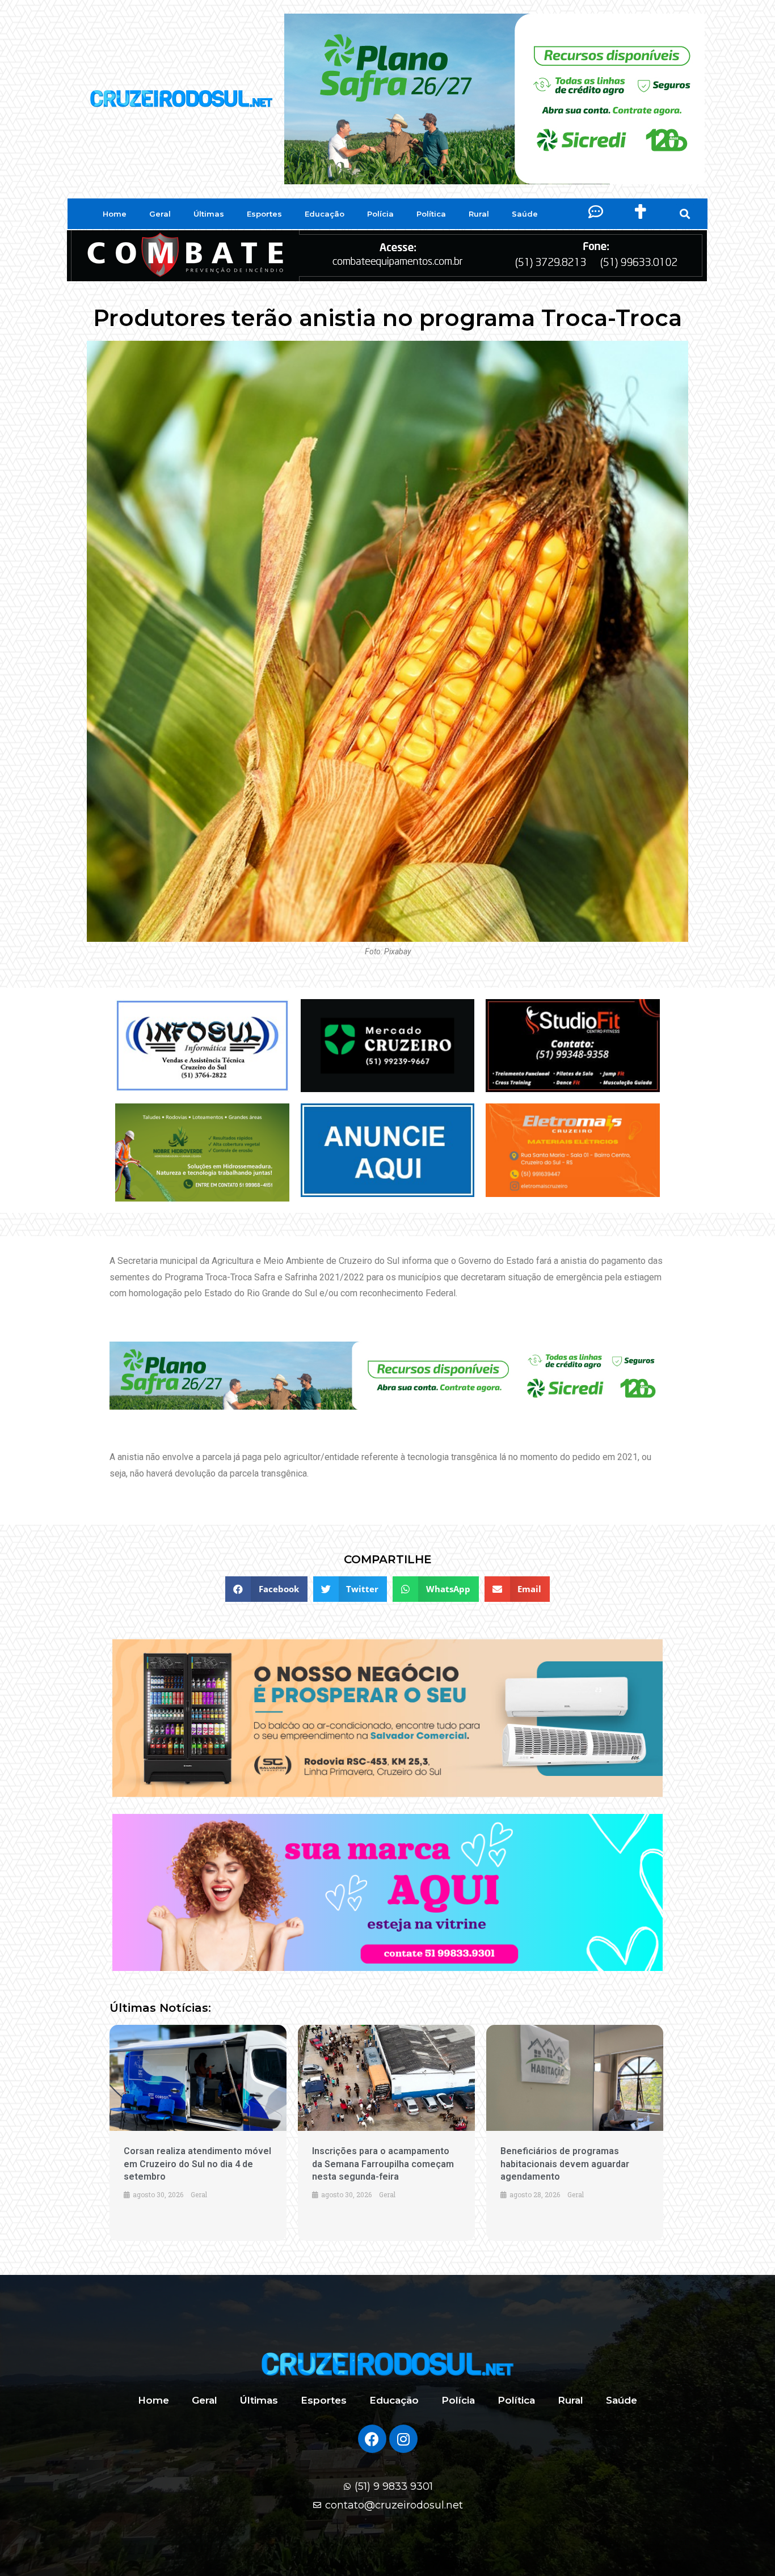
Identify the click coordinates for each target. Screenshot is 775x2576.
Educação (325, 214)
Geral (160, 214)
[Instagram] (403, 2439)
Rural (479, 214)
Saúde (525, 214)
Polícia (380, 214)
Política (431, 214)
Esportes (264, 214)
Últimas (209, 214)
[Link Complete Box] (198, 2133)
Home (115, 214)
